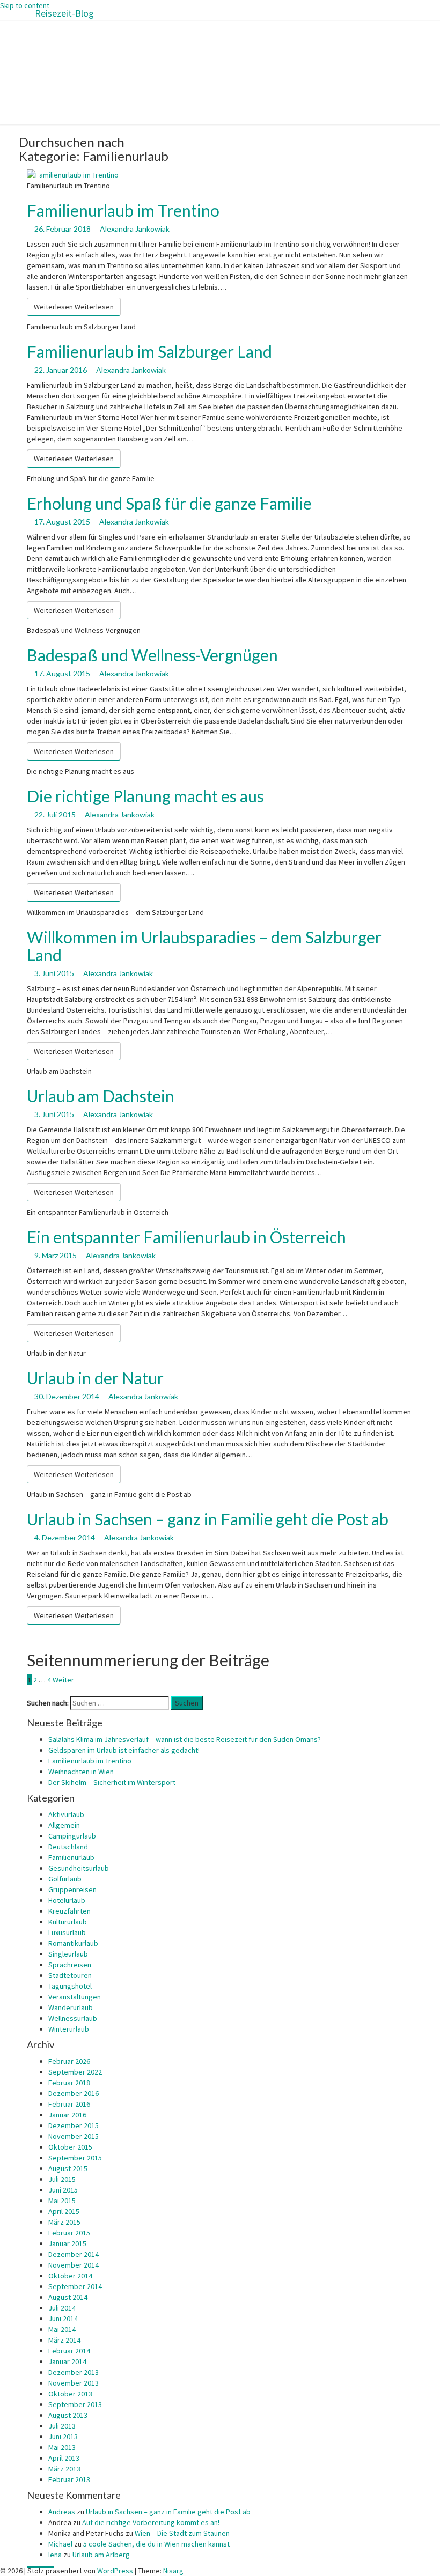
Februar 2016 (69, 2104)
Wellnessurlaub (73, 2018)
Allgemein (64, 1825)
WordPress (115, 2571)
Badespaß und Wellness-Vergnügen (152, 655)
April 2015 (64, 2211)
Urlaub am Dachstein (101, 1096)
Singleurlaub (68, 1954)
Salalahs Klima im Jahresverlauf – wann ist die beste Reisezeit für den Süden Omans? (185, 1739)
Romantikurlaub (73, 1943)
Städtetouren (70, 1975)
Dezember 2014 (74, 2254)
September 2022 (75, 2072)
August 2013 (68, 2415)
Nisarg (173, 2571)
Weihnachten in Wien (81, 1772)
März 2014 (64, 2340)
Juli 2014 (62, 2308)
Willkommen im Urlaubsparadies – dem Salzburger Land (204, 946)
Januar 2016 (67, 2115)
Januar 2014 (67, 2361)
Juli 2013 (62, 2426)
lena (55, 2555)
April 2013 (64, 2458)
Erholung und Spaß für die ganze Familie (169, 503)
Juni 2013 (63, 2437)
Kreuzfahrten (69, 1911)
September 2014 (75, 2286)
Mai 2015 (62, 2201)
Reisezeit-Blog (64, 13)
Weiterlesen (74, 307)
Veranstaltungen (75, 1997)
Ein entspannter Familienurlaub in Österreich (186, 1237)
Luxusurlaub (67, 1932)
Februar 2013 (69, 2479)
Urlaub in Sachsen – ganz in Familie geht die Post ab (208, 1519)
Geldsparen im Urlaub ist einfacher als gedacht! (124, 1750)
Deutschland (68, 1847)
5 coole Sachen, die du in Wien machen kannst (156, 2544)
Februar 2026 (69, 2061)
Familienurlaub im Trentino (123, 210)
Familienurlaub (71, 1857)
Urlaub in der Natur (95, 1378)
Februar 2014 (69, 2351)
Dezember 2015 (74, 2125)
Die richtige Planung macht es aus (145, 796)
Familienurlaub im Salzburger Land (149, 351)
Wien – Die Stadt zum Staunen (182, 2533)
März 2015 (64, 2222)
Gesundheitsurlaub (79, 1868)
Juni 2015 (63, 2190)
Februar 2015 (69, 2233)
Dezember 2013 (74, 2372)
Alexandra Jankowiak (135, 229)
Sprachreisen (70, 1965)
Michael (60, 2544)
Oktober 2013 (70, 2394)
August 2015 (68, 2168)
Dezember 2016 (74, 2093)
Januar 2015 (67, 2243)
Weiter (63, 1680)
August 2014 (68, 2297)
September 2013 (75, 2404)
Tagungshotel (70, 1986)
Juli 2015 (62, 2179)
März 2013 (64, 2469)
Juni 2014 (63, 2319)
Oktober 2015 (70, 2147)
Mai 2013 (62, 2447)
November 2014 (74, 2265)
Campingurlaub (72, 1836)
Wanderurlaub (71, 2007)
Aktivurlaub (66, 1814)
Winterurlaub (69, 2029)
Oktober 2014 (70, 2276)
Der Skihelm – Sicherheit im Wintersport (112, 1782)
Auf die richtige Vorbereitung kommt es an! (151, 2522)
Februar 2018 (69, 2083)
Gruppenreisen (72, 1889)
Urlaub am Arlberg (101, 2555)
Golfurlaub (65, 1879)
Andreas (62, 2512)
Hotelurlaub (67, 1900)
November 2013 (74, 2383)
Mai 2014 (62, 2329)
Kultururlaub (68, 1922)
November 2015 (74, 2136)
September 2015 (75, 2158)
